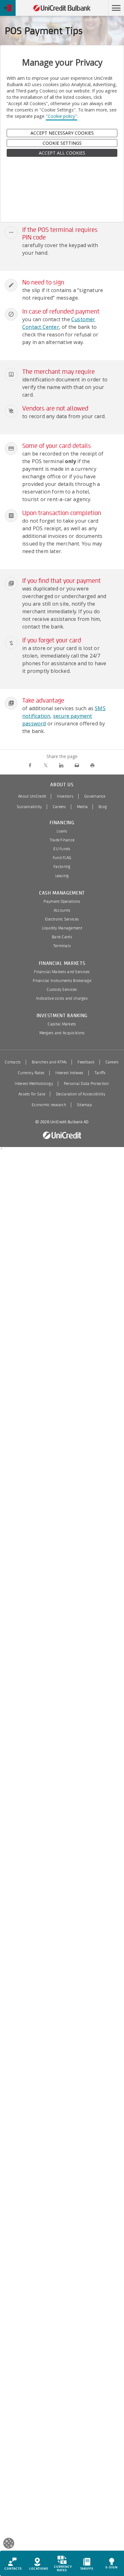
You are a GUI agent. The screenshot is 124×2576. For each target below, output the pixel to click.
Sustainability (29, 807)
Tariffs (100, 1073)
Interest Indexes (69, 1073)
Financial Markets (62, 963)
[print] (92, 765)
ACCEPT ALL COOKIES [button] (62, 153)
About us (62, 785)
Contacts (13, 1062)
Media (82, 807)
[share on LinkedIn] (61, 765)
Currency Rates (31, 1073)
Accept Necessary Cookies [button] (62, 133)
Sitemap (84, 1105)
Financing (62, 823)
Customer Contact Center (59, 323)
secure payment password (57, 720)
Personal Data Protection (86, 1084)
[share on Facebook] (30, 765)
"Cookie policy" (62, 116)
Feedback (86, 1062)
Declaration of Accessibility (81, 1094)
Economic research (49, 1105)
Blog (103, 807)
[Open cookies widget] (9, 2544)
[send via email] (77, 765)
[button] (116, 8)
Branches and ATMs (49, 1062)
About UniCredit (32, 796)
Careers (59, 807)
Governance (95, 796)
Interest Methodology (34, 1084)
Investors (65, 796)
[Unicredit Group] (62, 1135)
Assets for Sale (32, 1094)
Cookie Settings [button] (62, 143)
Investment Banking (62, 1016)
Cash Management (62, 893)
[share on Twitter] (46, 765)
